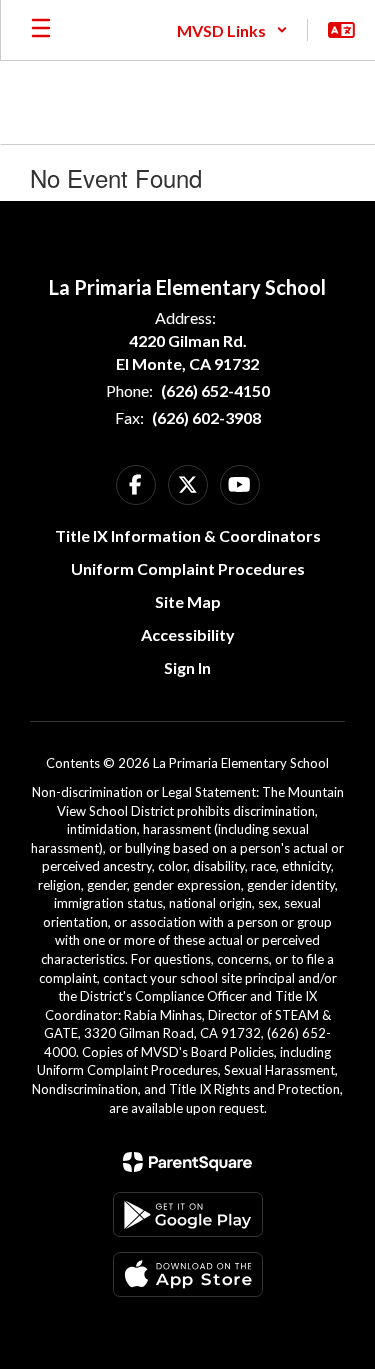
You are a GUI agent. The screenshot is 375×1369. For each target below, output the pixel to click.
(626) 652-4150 (215, 390)
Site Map (188, 601)
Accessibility (188, 634)
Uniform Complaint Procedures (188, 568)
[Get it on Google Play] (188, 1214)
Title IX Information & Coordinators (188, 535)
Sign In (187, 667)
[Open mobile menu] (41, 30)
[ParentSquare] (187, 1162)
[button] (232, 30)
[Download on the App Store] (188, 1274)
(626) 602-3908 (206, 417)
